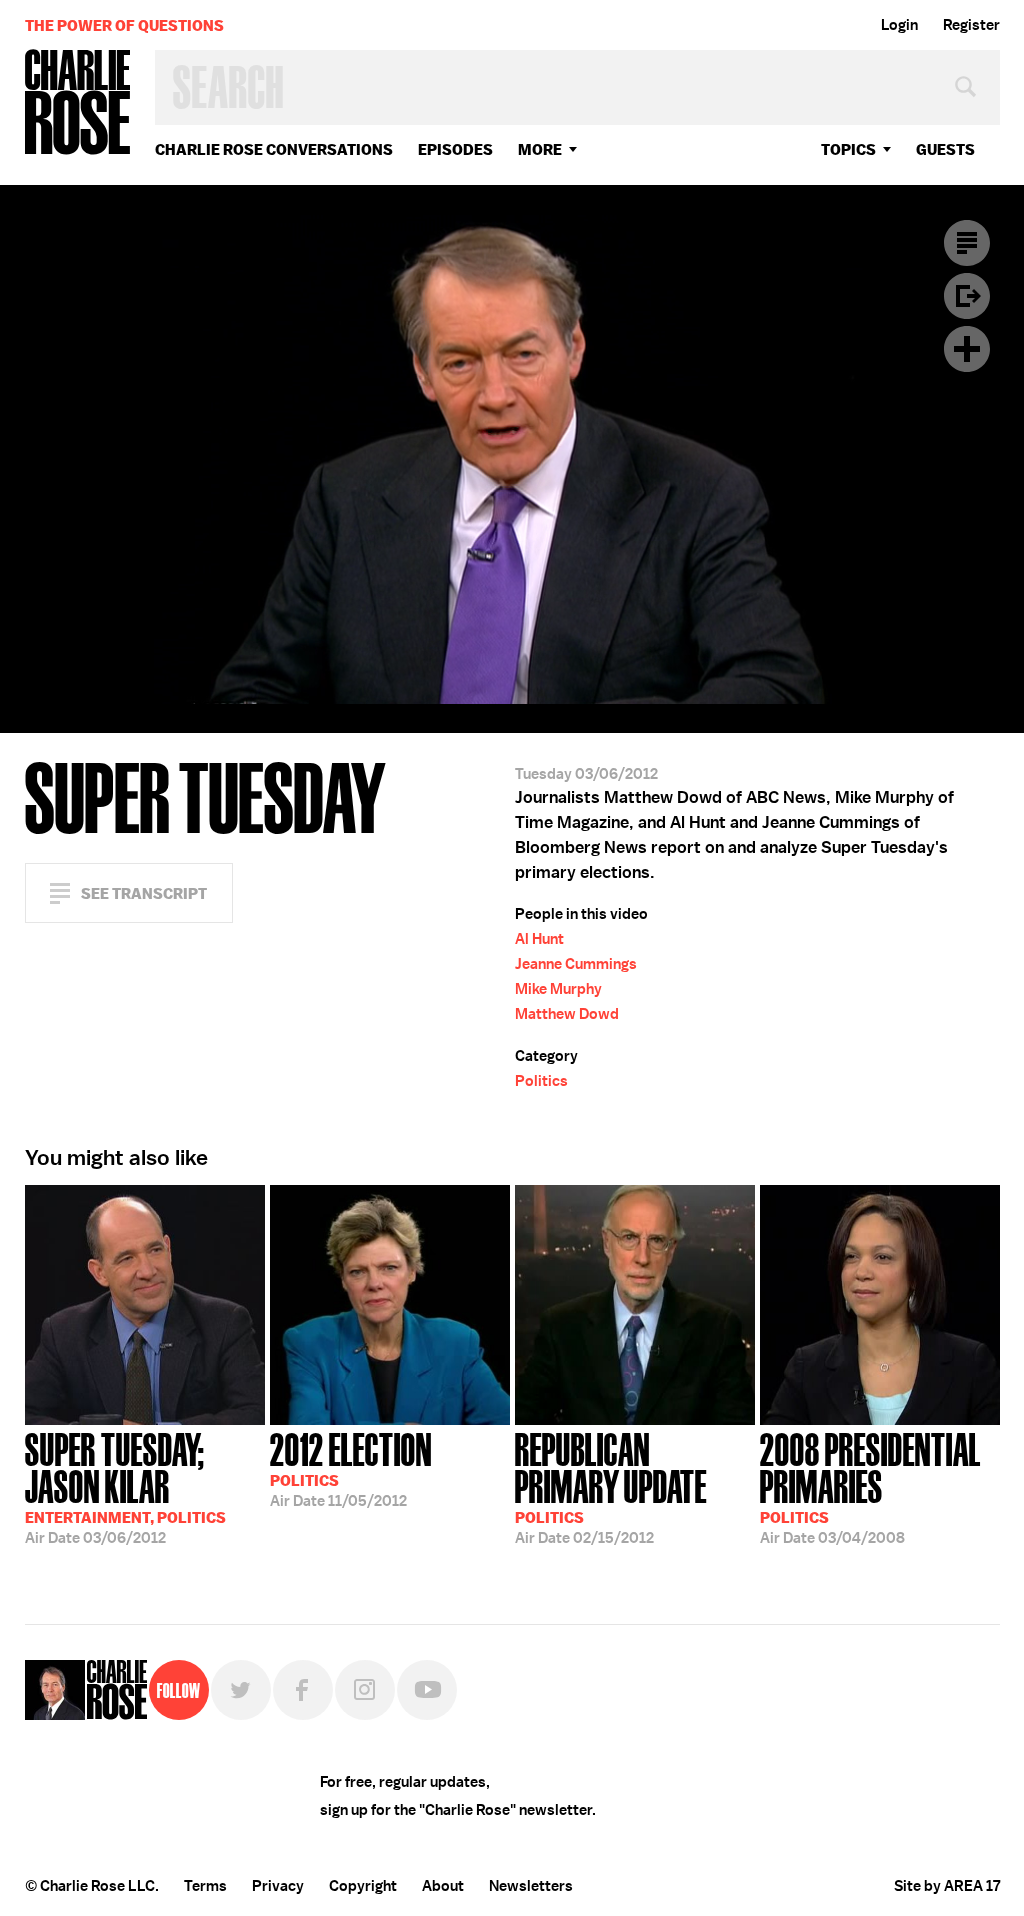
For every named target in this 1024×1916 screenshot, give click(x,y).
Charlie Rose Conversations (274, 149)
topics (848, 149)
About (443, 1886)
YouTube (427, 1690)
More (540, 149)
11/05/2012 (351, 1468)
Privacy (278, 1886)
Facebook (303, 1690)
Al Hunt (539, 939)
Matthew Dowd (567, 1014)
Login (899, 25)
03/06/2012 (125, 1486)
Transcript (967, 243)
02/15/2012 (611, 1486)
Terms (205, 1886)
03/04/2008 (870, 1486)
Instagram (365, 1690)
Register (971, 25)
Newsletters (531, 1886)
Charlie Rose (78, 103)
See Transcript (144, 893)
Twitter (241, 1690)
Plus (967, 349)
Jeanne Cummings (576, 964)
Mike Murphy (558, 989)
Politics (541, 1081)
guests (945, 149)
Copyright (363, 1886)
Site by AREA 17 (947, 1886)
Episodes (455, 149)
